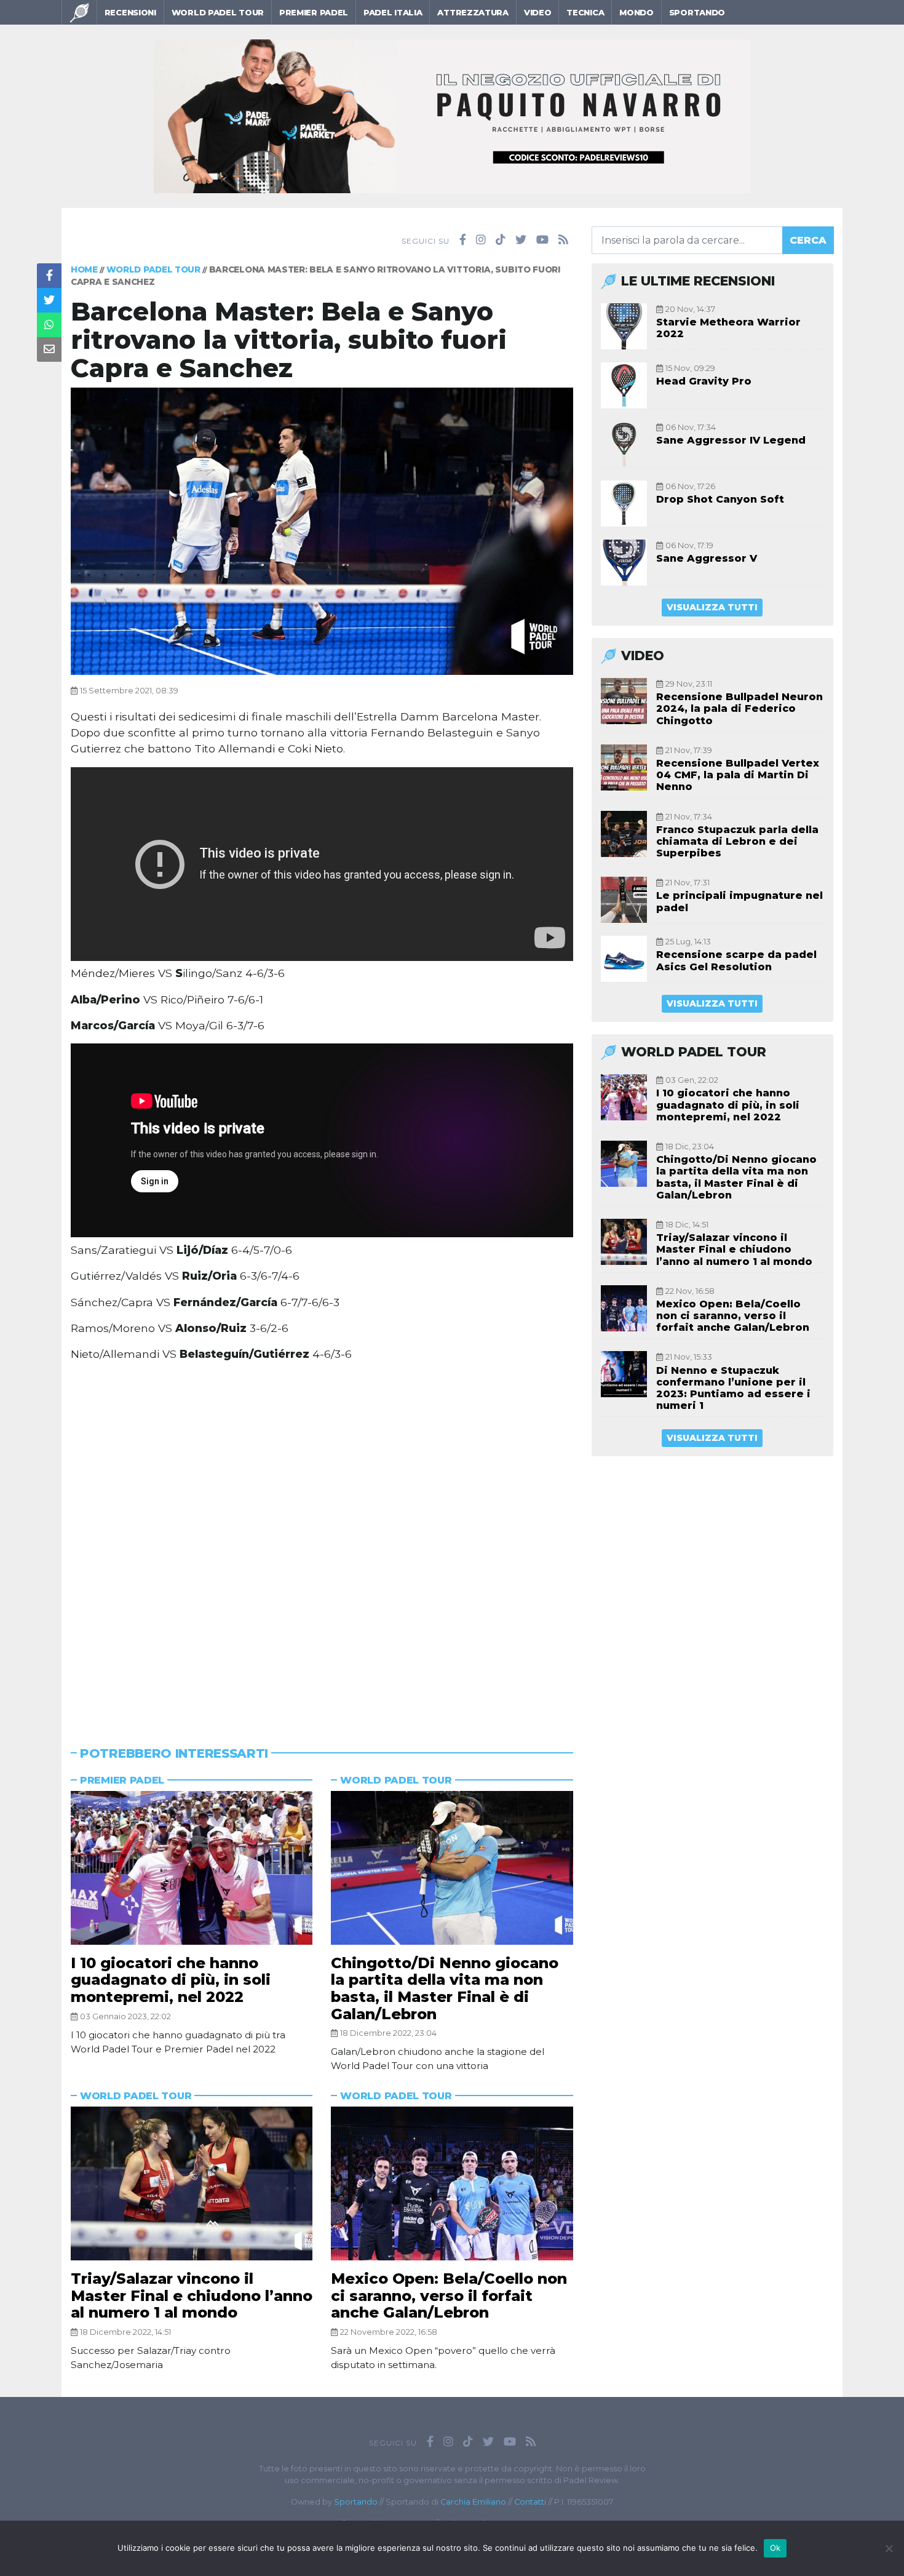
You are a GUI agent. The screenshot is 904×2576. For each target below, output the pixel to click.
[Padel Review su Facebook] (463, 240)
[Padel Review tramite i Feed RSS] (563, 240)
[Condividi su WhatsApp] (49, 325)
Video (538, 12)
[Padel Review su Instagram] (481, 240)
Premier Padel (314, 12)
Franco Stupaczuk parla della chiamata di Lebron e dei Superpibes (737, 841)
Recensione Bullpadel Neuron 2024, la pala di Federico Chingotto (739, 708)
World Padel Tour (218, 12)
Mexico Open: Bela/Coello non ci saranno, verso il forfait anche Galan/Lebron (449, 2295)
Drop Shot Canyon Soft (720, 499)
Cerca (808, 240)
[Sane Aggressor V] (624, 563)
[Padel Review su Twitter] (521, 240)
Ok (775, 2548)
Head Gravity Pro (704, 381)
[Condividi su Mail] (49, 349)
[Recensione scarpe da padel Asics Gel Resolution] (624, 959)
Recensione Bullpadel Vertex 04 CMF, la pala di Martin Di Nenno (738, 775)
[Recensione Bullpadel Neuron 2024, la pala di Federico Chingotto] (624, 701)
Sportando (697, 12)
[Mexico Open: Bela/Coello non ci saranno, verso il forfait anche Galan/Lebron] (452, 2183)
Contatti (530, 2502)
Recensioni (130, 12)
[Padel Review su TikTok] (501, 240)
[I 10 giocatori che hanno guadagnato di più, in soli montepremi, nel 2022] (192, 1868)
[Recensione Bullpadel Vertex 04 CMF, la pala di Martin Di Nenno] (624, 768)
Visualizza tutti (712, 607)
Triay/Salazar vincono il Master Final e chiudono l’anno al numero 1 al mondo (192, 2295)
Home (84, 269)
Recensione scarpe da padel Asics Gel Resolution (736, 960)
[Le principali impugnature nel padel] (624, 900)
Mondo (636, 12)
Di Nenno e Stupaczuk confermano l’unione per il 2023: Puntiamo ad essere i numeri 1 (733, 1388)
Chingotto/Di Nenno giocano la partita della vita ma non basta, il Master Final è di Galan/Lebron (445, 1988)
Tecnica (585, 12)
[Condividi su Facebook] (49, 276)
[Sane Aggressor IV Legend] (624, 445)
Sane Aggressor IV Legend (731, 440)
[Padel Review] (79, 12)
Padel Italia (393, 12)
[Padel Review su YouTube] (542, 240)
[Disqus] (322, 1539)
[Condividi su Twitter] (49, 300)
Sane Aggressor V (707, 558)
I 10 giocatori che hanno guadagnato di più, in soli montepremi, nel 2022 (171, 1980)
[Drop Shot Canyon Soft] (624, 504)
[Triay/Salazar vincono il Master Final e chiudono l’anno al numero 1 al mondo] (192, 2183)
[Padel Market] (452, 115)
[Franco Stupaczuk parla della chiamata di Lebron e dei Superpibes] (624, 834)
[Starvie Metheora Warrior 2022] (624, 326)
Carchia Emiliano (473, 2502)
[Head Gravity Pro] (624, 385)
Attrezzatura (473, 12)
